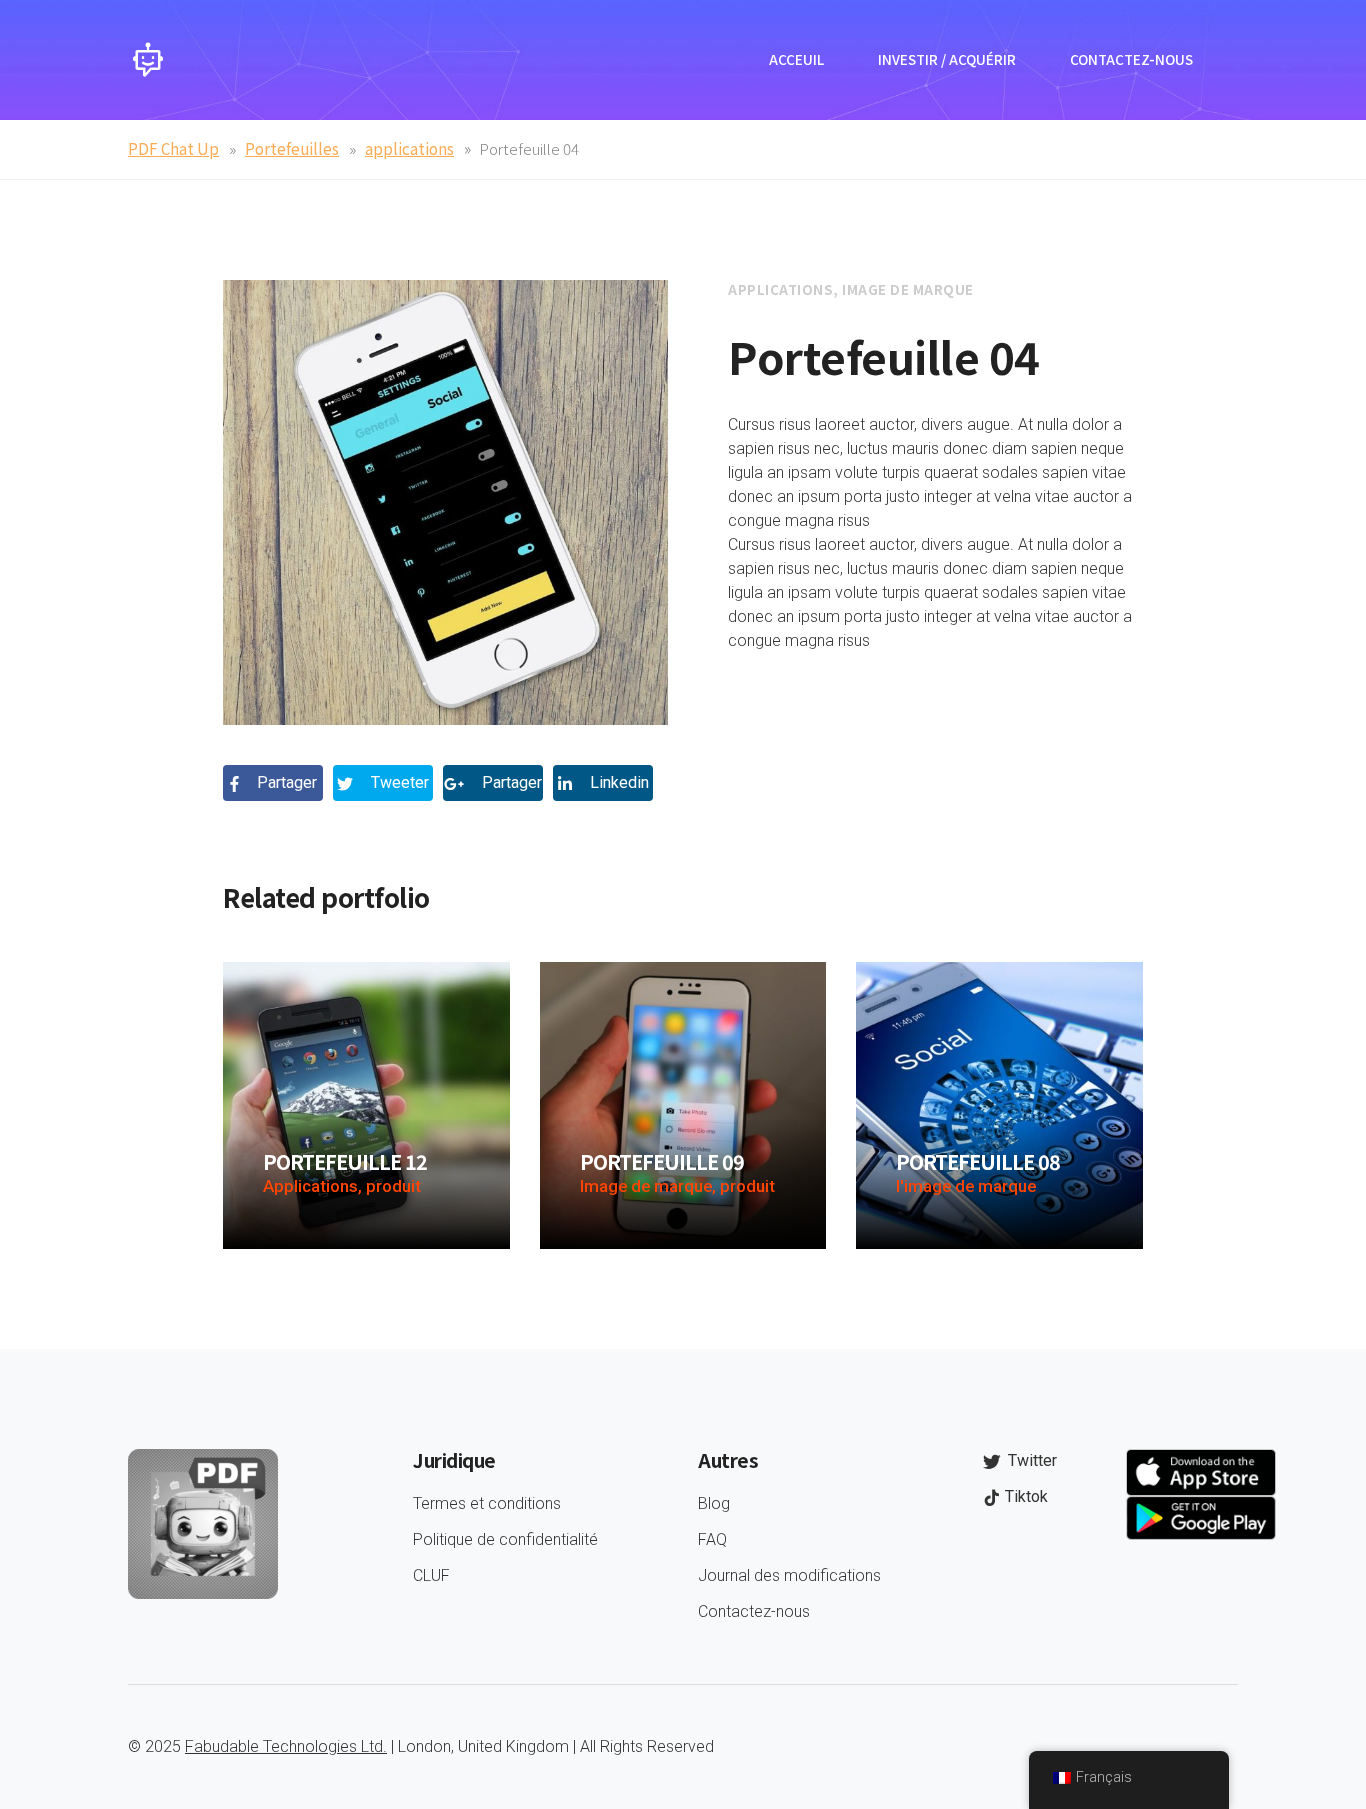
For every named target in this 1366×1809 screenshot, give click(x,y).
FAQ (712, 1539)
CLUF (431, 1575)
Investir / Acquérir (947, 59)
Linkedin (617, 782)
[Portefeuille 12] (366, 1104)
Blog (714, 1503)
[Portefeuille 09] (683, 1104)
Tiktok (1024, 1496)
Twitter (1030, 1460)
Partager (285, 782)
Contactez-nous (1131, 59)
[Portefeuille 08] (999, 1104)
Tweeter (398, 782)
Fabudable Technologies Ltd (284, 1746)
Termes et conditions (487, 1503)
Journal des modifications (789, 1575)
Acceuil (796, 59)
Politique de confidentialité (505, 1539)
